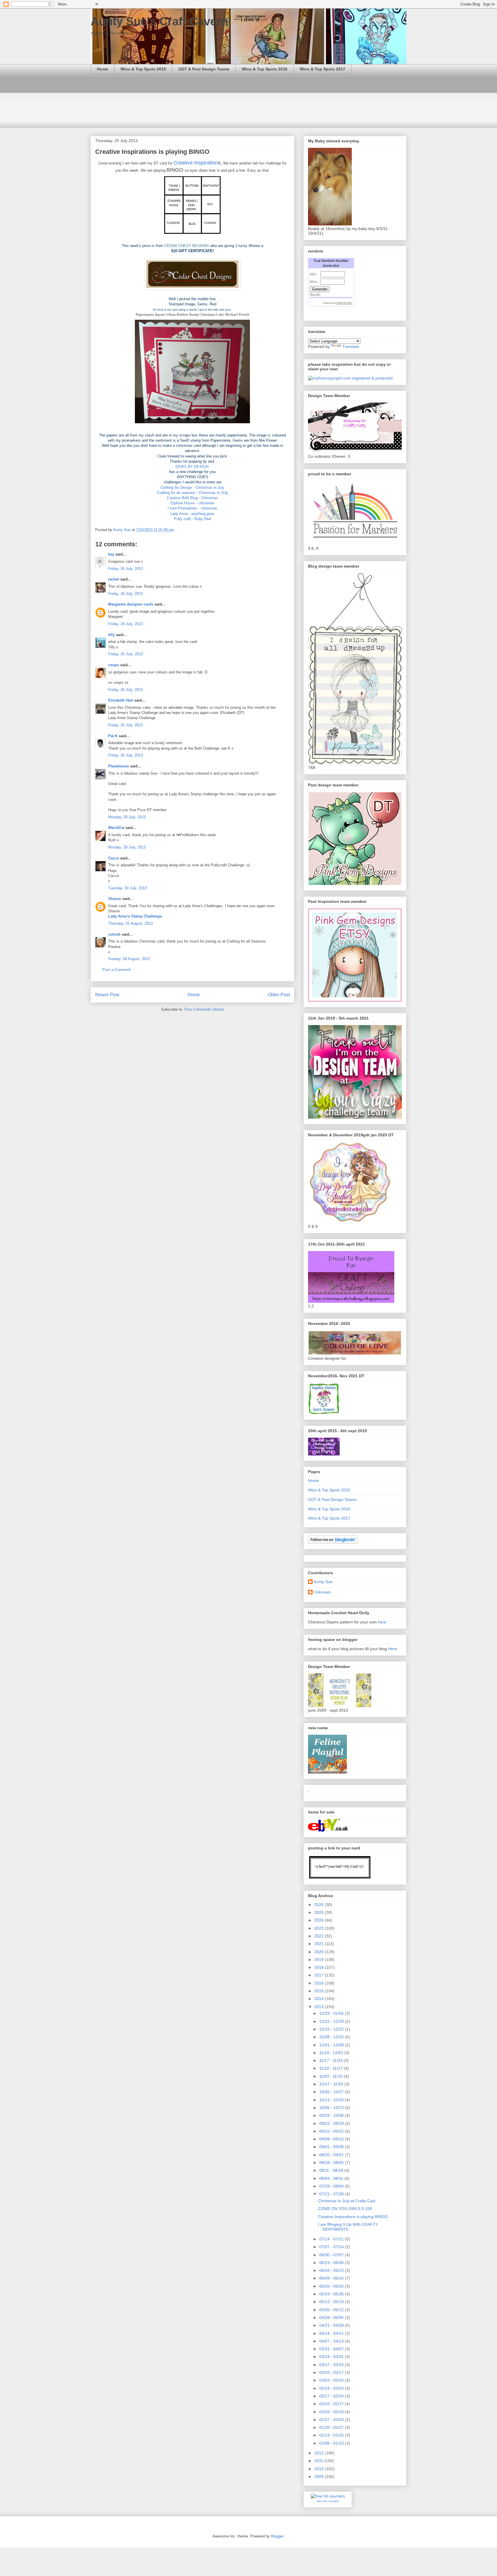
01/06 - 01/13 (332, 2443)
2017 (320, 1975)
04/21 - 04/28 (332, 2325)
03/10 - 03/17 (332, 2372)
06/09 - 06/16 (332, 2278)
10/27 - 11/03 (332, 2084)
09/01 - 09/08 (332, 2147)
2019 (320, 1960)
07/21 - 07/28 (332, 2194)
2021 (320, 1944)
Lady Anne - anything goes (192, 514)
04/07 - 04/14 (332, 2341)
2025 (320, 1912)
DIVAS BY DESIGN (193, 467)
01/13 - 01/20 (332, 2435)
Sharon (115, 899)
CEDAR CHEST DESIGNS (187, 246)
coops (114, 665)
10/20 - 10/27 (332, 2092)
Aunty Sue (323, 1582)
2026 (320, 1905)
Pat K (113, 736)
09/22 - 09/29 (332, 2123)
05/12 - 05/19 (332, 2302)
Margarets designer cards (131, 604)
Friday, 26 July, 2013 (125, 569)
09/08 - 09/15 (332, 2139)
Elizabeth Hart (121, 700)
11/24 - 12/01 (332, 2053)
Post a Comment (116, 970)
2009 (320, 2477)
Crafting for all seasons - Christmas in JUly (193, 493)
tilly (111, 635)
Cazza (113, 858)
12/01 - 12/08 (332, 2045)
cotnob (114, 934)
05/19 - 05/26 (332, 2294)
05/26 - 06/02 (332, 2286)
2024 (320, 1920)
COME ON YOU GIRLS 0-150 (345, 2209)
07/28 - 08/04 (332, 2186)
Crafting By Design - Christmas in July (192, 488)
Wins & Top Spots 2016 (265, 69)
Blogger (277, 2536)
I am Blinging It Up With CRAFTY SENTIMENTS (348, 2227)
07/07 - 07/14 (332, 2247)
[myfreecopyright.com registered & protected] (350, 378)
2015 (320, 1991)
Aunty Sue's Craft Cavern (159, 21)
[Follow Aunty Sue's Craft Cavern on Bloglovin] (333, 1542)
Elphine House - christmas (193, 503)
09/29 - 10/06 (332, 2115)
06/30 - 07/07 (332, 2255)
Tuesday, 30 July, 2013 (127, 888)
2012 (320, 2453)
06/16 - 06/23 (332, 2270)
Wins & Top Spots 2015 (143, 69)
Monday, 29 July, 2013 (127, 817)
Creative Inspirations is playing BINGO (353, 2217)
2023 (320, 1928)
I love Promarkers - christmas (192, 508)
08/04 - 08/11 (332, 2178)
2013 (320, 2007)
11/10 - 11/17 (331, 2068)
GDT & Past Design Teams (204, 69)
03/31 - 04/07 (332, 2349)
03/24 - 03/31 (332, 2357)
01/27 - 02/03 (332, 2420)
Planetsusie (118, 766)
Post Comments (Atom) (204, 1009)
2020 (320, 1952)
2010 (320, 2469)
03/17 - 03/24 (332, 2365)
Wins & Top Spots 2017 (322, 69)
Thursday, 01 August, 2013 (130, 923)
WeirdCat (116, 828)
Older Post (279, 995)
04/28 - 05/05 (332, 2318)
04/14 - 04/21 (332, 2333)
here (382, 1622)
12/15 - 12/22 (332, 2029)
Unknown (322, 1592)
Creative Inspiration (196, 163)
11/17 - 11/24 (331, 2060)
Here (392, 1649)
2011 (319, 2461)
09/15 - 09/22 (332, 2131)
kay (111, 554)
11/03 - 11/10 (331, 2076)
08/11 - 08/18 (332, 2170)
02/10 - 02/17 (332, 2404)
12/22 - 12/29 (332, 2021)
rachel (114, 579)
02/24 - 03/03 (332, 2388)
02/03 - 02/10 (332, 2412)
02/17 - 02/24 (332, 2396)
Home (103, 69)
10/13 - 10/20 (332, 2100)
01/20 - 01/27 (332, 2427)
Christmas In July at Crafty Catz (347, 2201)
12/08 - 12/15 (332, 2037)
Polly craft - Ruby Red (192, 519)
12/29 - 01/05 (332, 2013)
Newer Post (107, 995)
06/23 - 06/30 (332, 2263)
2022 (320, 1936)
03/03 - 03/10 (332, 2380)
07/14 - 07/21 (332, 2239)
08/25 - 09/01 (332, 2155)
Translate (351, 346)
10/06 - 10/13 (332, 2108)
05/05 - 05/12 (332, 2310)
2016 (320, 1983)
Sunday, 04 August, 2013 (129, 959)
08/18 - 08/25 (332, 2163)
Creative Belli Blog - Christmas (192, 498)
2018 (320, 1967)
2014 (320, 1999)
